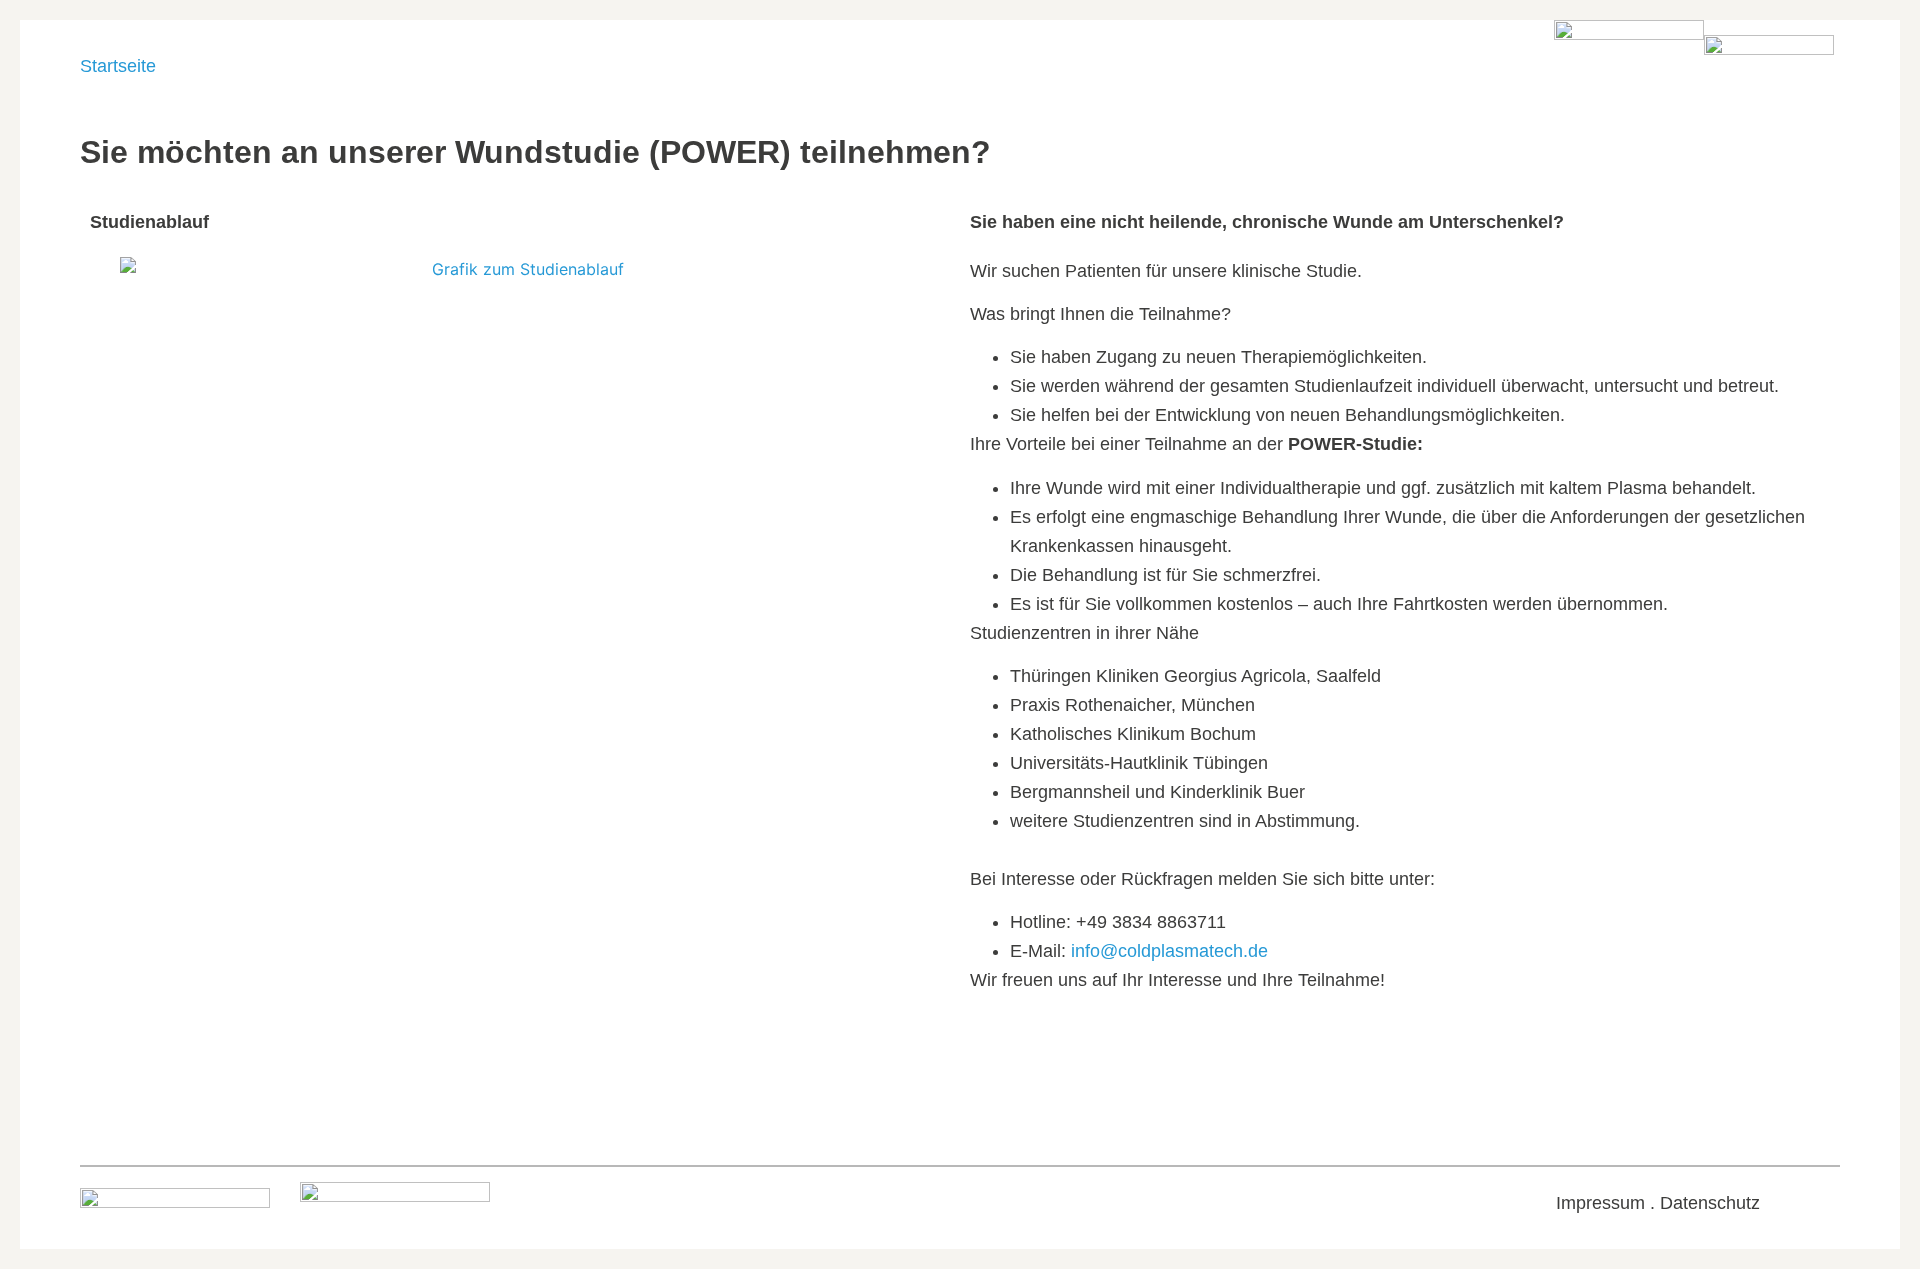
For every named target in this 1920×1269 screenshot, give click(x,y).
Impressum (1600, 1203)
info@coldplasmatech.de (1169, 951)
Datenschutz (1710, 1203)
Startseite (118, 66)
